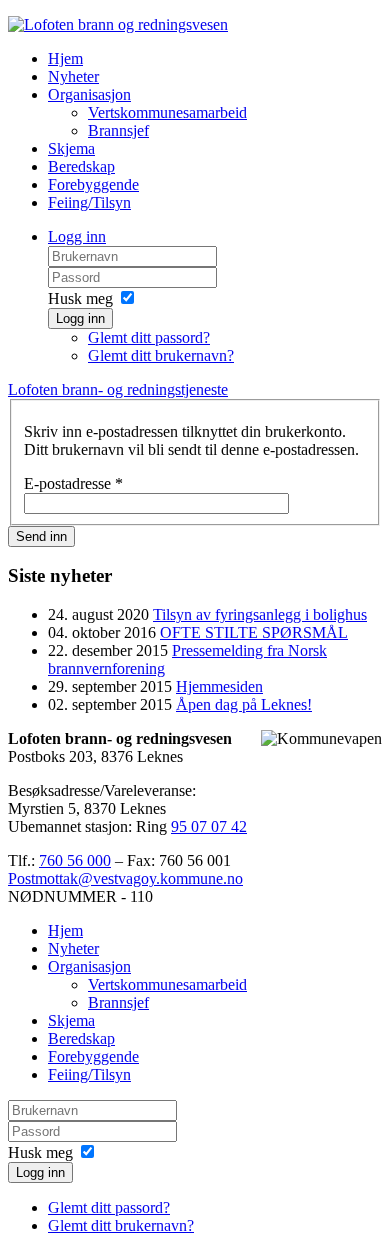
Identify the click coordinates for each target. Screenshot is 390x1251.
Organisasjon (89, 94)
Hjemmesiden (219, 686)
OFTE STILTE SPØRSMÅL (254, 632)
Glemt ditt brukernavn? (161, 355)
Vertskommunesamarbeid (167, 112)
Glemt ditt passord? (149, 337)
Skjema (71, 148)
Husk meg (80, 298)
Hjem (65, 58)
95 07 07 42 (209, 826)
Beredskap (81, 166)
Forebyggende (93, 184)
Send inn (41, 536)
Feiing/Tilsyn (89, 202)
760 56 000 (75, 860)
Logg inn (77, 236)
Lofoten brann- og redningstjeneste (118, 389)
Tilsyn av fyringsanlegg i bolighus (260, 614)
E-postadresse (73, 483)
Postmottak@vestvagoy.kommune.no (125, 878)
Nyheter (73, 76)
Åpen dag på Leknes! (244, 704)
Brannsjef (118, 130)
